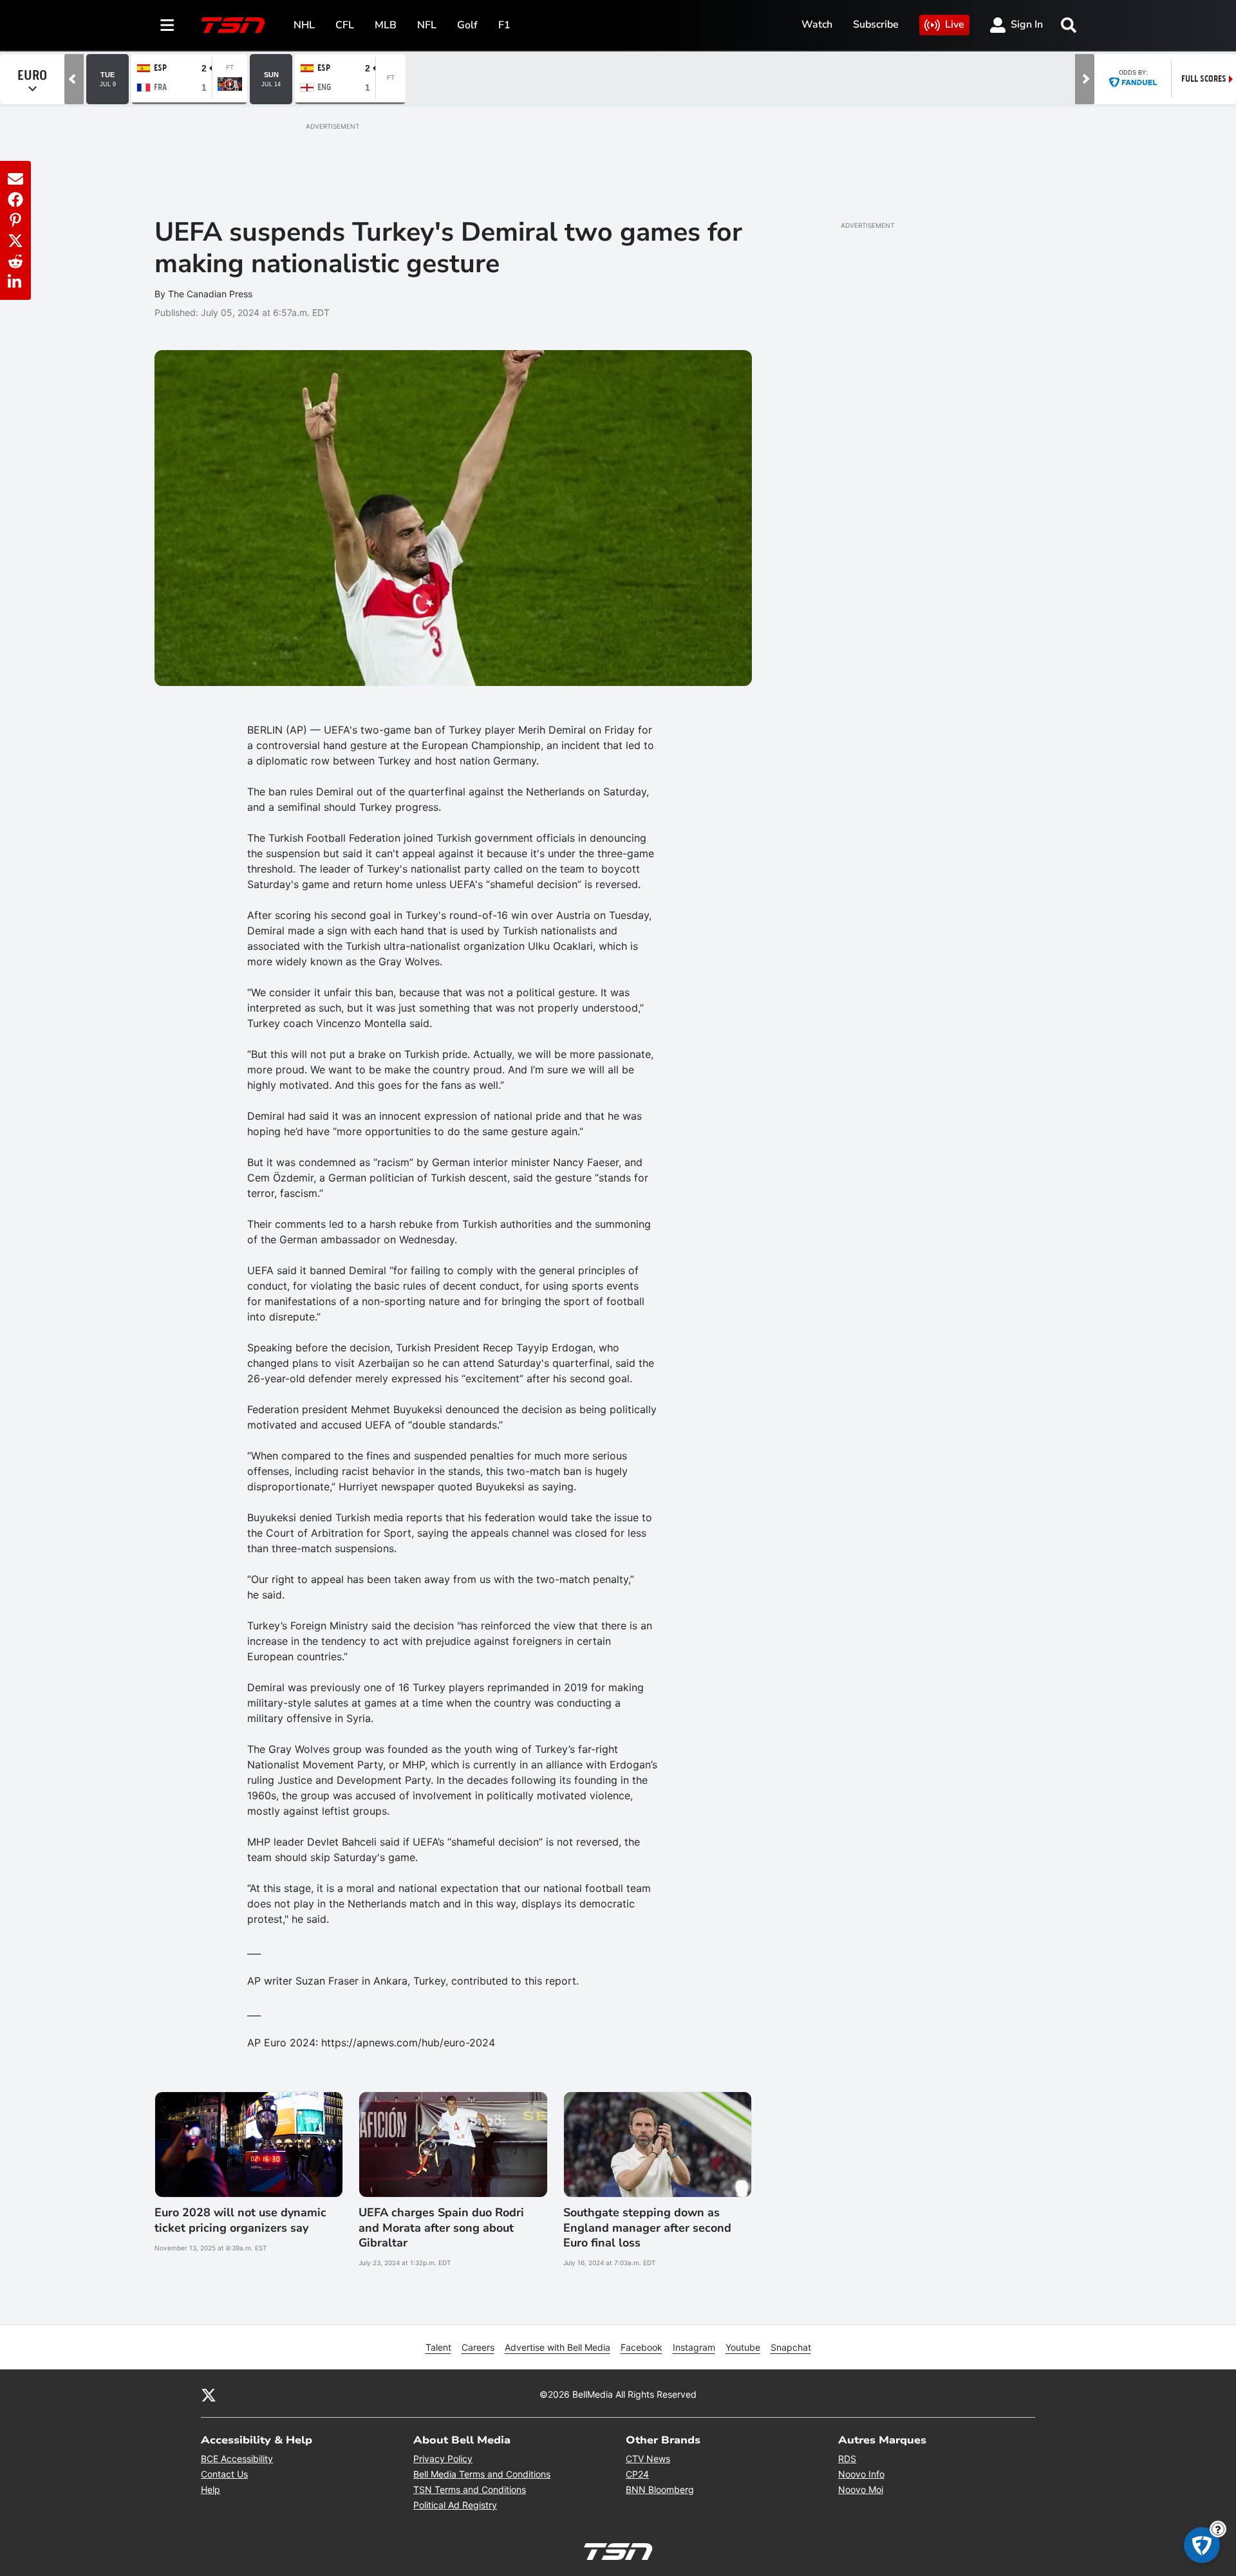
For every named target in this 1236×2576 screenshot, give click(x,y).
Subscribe (876, 24)
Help (211, 2489)
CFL (345, 25)
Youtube (743, 2347)
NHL (304, 25)
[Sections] (167, 25)
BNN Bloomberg (660, 2489)
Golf (467, 25)
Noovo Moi (861, 2489)
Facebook (641, 2347)
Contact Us (224, 2474)
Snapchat (791, 2347)
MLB (386, 25)
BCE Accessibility (237, 2459)
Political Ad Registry (455, 2505)
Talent (438, 2347)
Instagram (694, 2347)
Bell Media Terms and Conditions (482, 2474)
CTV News (648, 2459)
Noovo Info (861, 2474)
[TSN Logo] (233, 25)
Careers (478, 2347)
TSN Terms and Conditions (470, 2489)
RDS (847, 2459)
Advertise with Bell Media (557, 2347)
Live (955, 24)
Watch (817, 24)
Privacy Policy (443, 2459)
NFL (427, 25)
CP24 (637, 2474)
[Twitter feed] (209, 2394)
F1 (504, 25)
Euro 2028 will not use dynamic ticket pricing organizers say (240, 2220)
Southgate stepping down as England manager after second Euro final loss (647, 2228)
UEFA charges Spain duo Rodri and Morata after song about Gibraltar (441, 2228)
